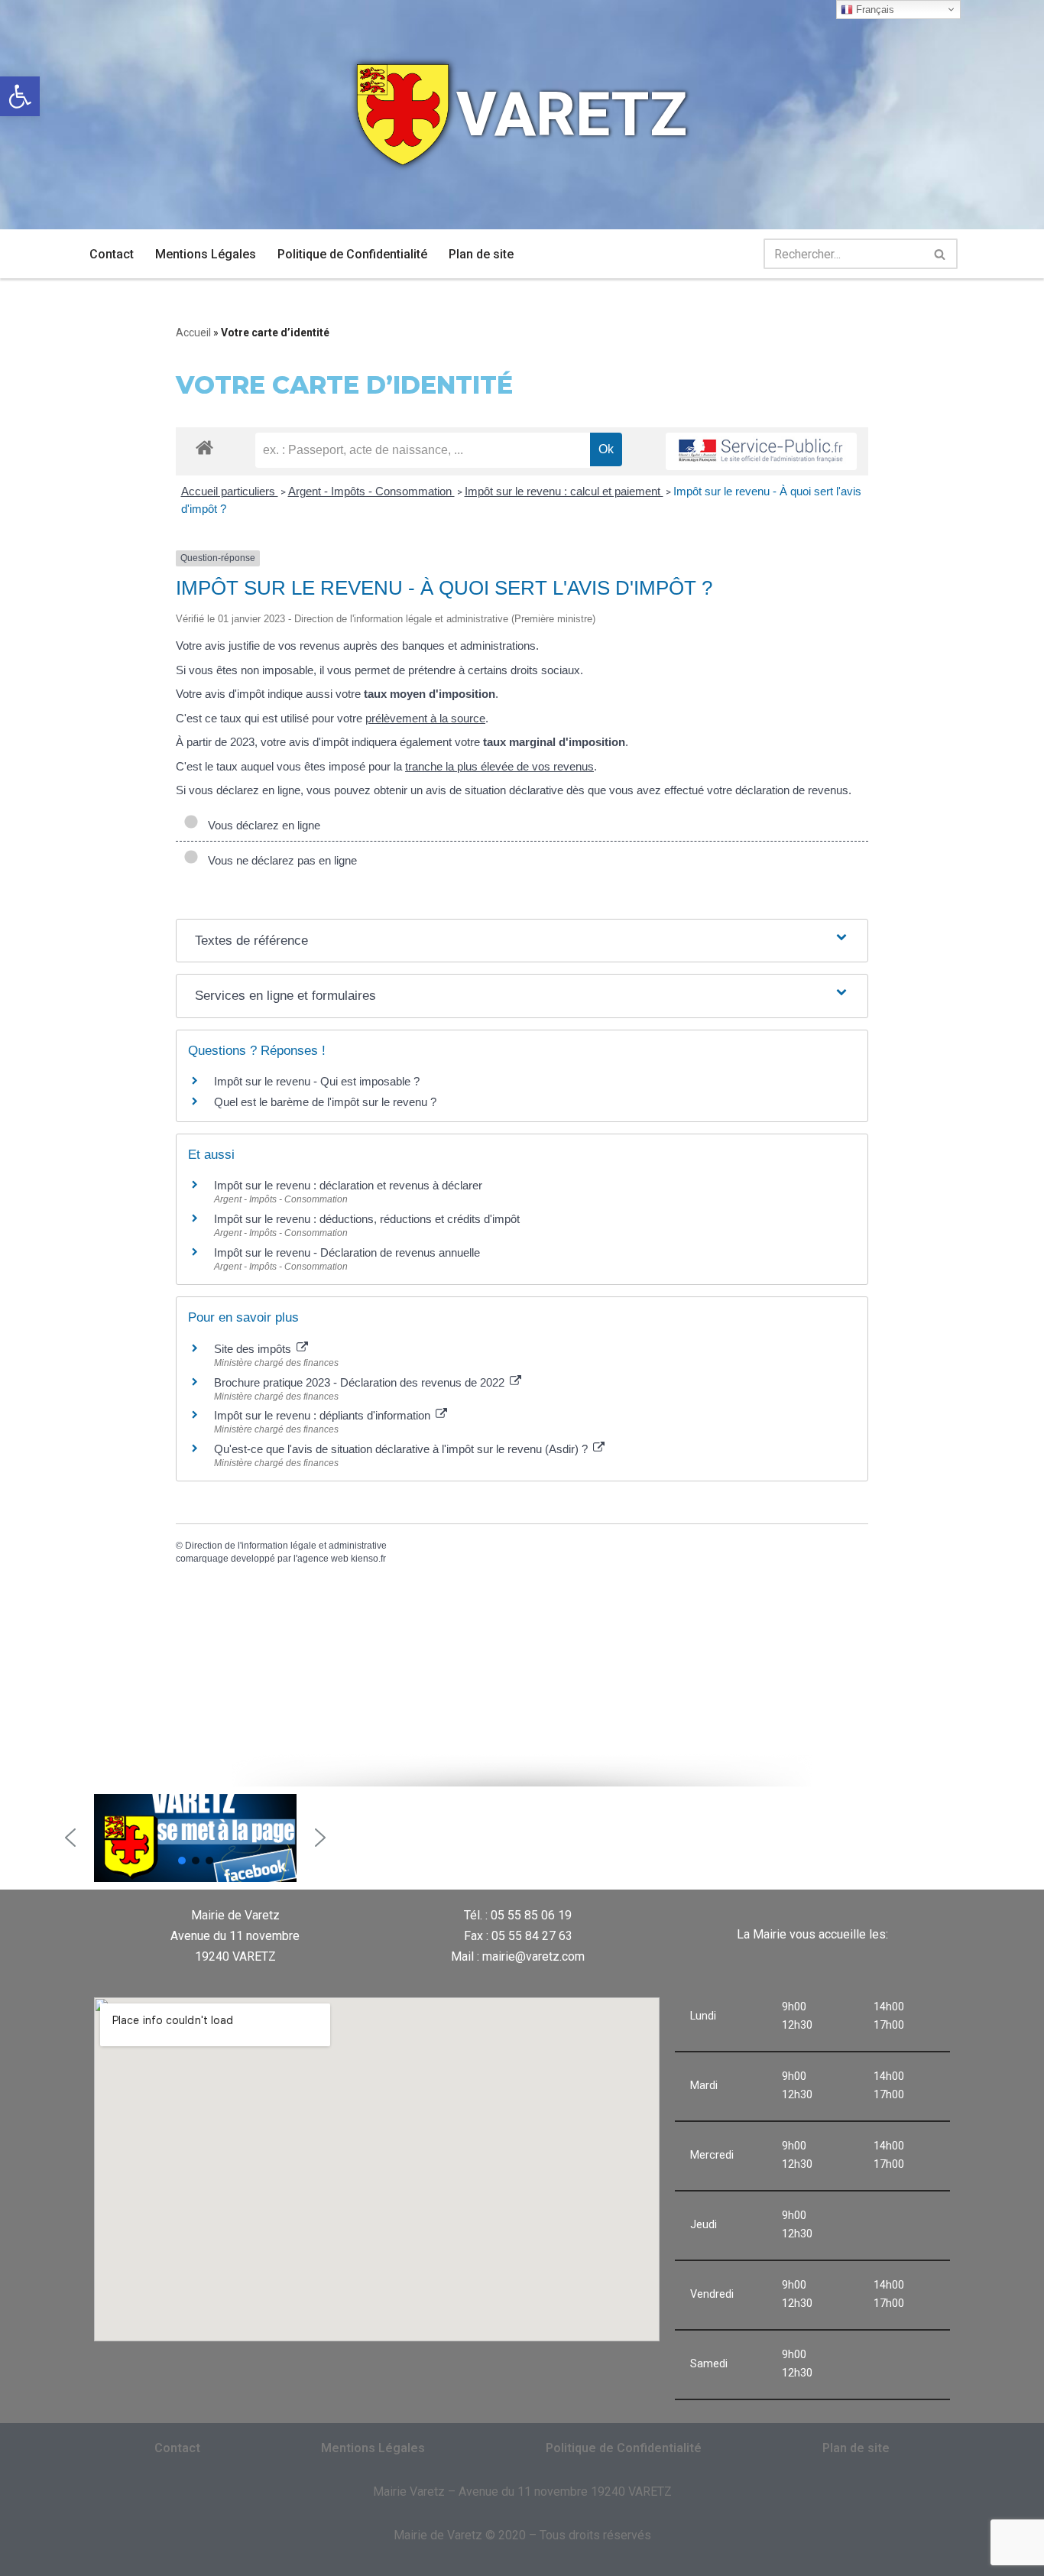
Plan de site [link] (481, 254)
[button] (70, 1838)
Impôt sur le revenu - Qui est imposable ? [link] (317, 1081)
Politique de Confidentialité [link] (352, 254)
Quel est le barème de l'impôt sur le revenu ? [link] (325, 1102)
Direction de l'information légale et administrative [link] (286, 1546)
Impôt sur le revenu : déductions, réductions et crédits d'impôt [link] (367, 1219)
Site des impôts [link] (254, 1349)
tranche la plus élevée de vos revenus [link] (499, 766)
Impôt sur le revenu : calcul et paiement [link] (564, 491)
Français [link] (874, 10)
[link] (20, 96)
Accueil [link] (193, 333)
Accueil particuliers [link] (230, 491)
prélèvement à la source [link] (425, 718)
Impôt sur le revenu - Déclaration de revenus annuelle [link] (347, 1252)
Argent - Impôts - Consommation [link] (371, 491)
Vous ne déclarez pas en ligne (279, 860)
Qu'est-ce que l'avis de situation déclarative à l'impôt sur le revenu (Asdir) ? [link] (402, 1449)
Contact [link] (112, 254)
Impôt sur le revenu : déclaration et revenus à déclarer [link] (348, 1185)
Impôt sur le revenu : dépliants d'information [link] (324, 1415)
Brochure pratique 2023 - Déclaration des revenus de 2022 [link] (361, 1382)
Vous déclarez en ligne (261, 825)
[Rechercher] (940, 254)
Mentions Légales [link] (206, 254)
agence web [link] (323, 1559)
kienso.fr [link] (368, 1559)
